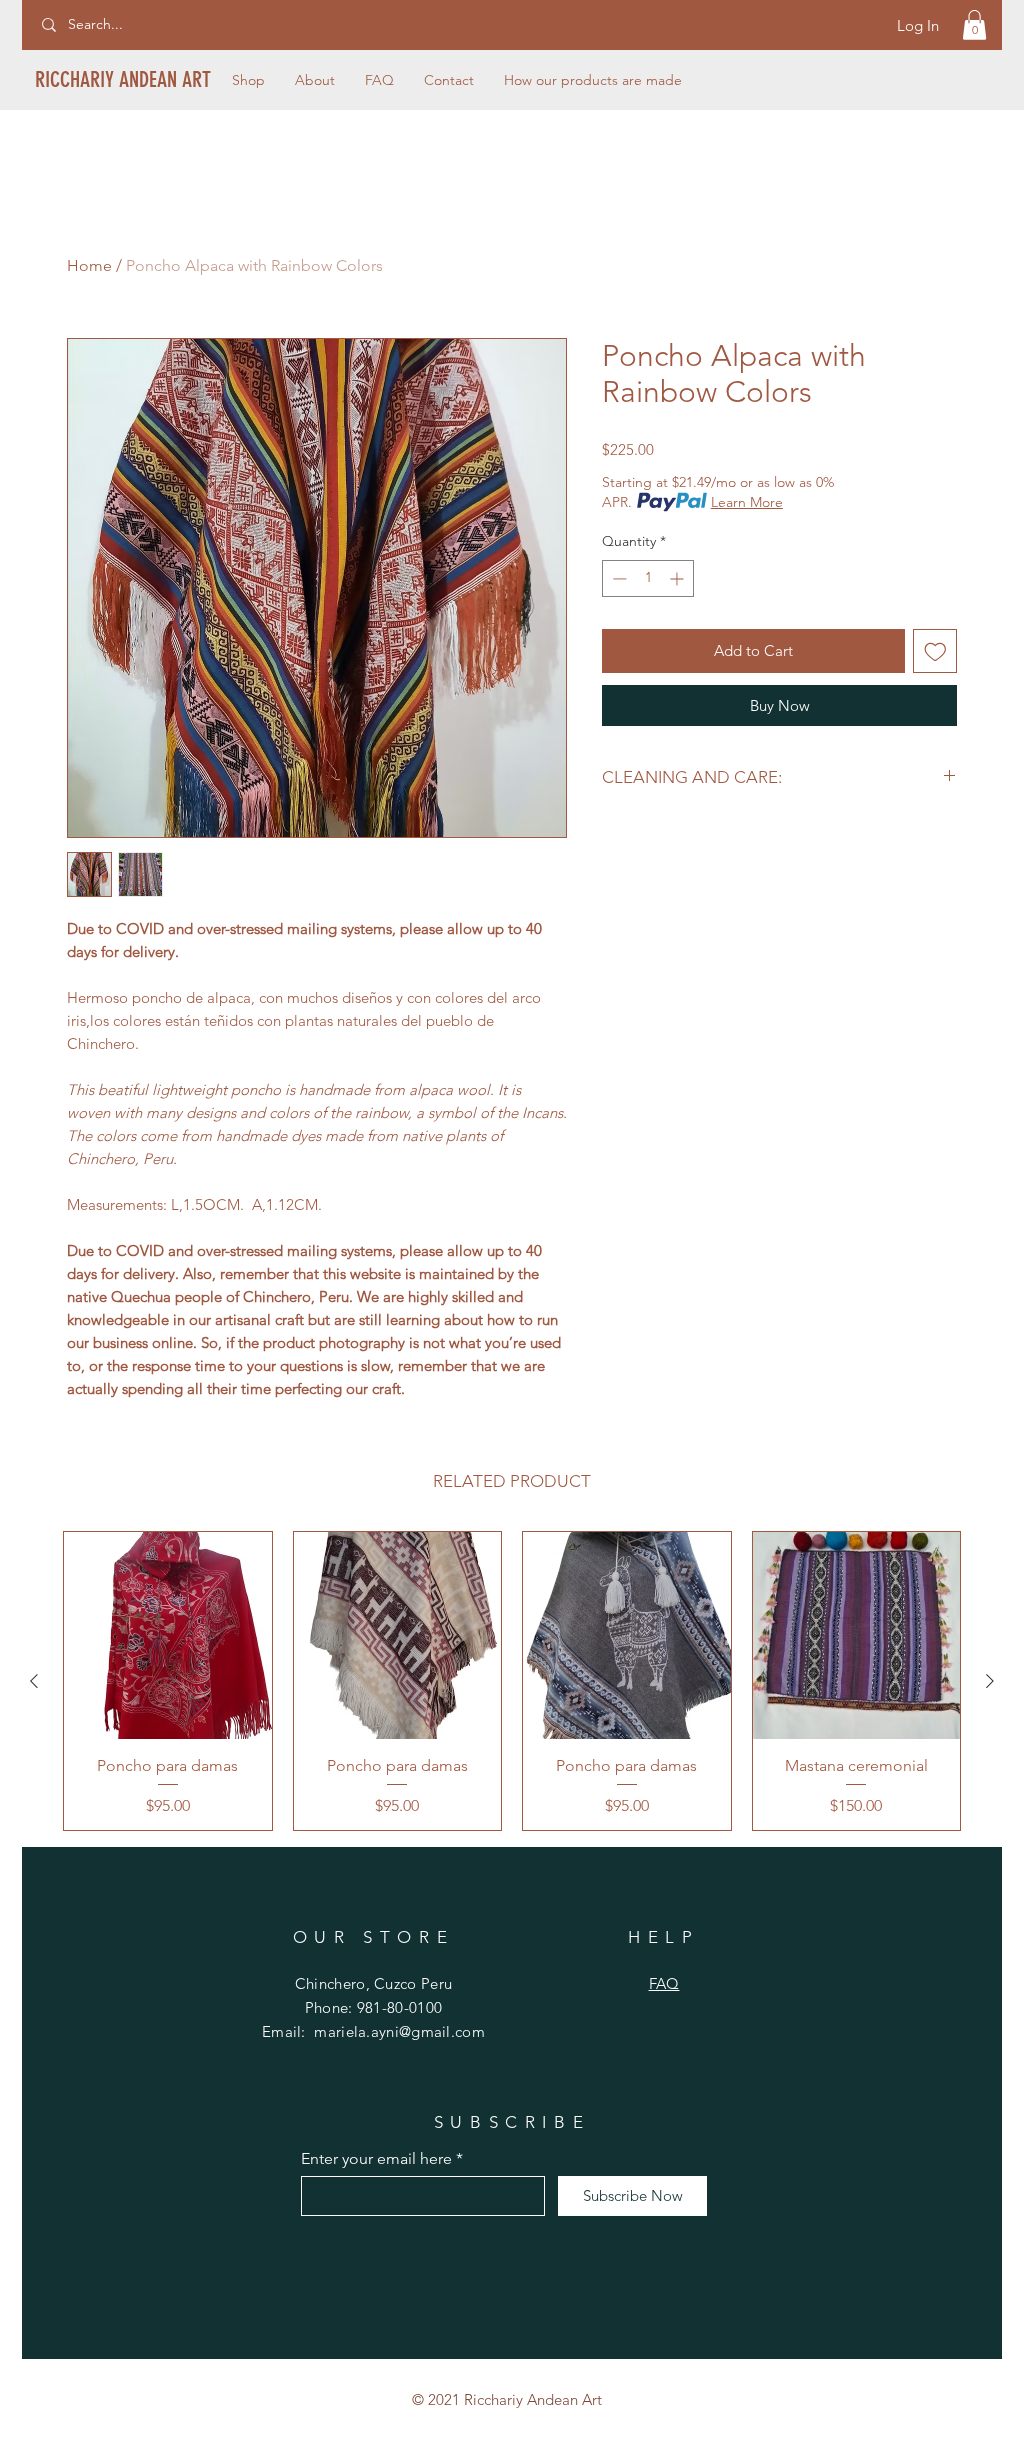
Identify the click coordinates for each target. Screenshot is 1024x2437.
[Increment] (678, 578)
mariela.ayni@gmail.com (399, 2031)
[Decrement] (617, 578)
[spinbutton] (648, 578)
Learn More (747, 502)
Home (89, 265)
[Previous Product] (34, 1681)
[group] (512, 1681)
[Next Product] (990, 1681)
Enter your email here (376, 2159)
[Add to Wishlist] (935, 651)
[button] (974, 25)
